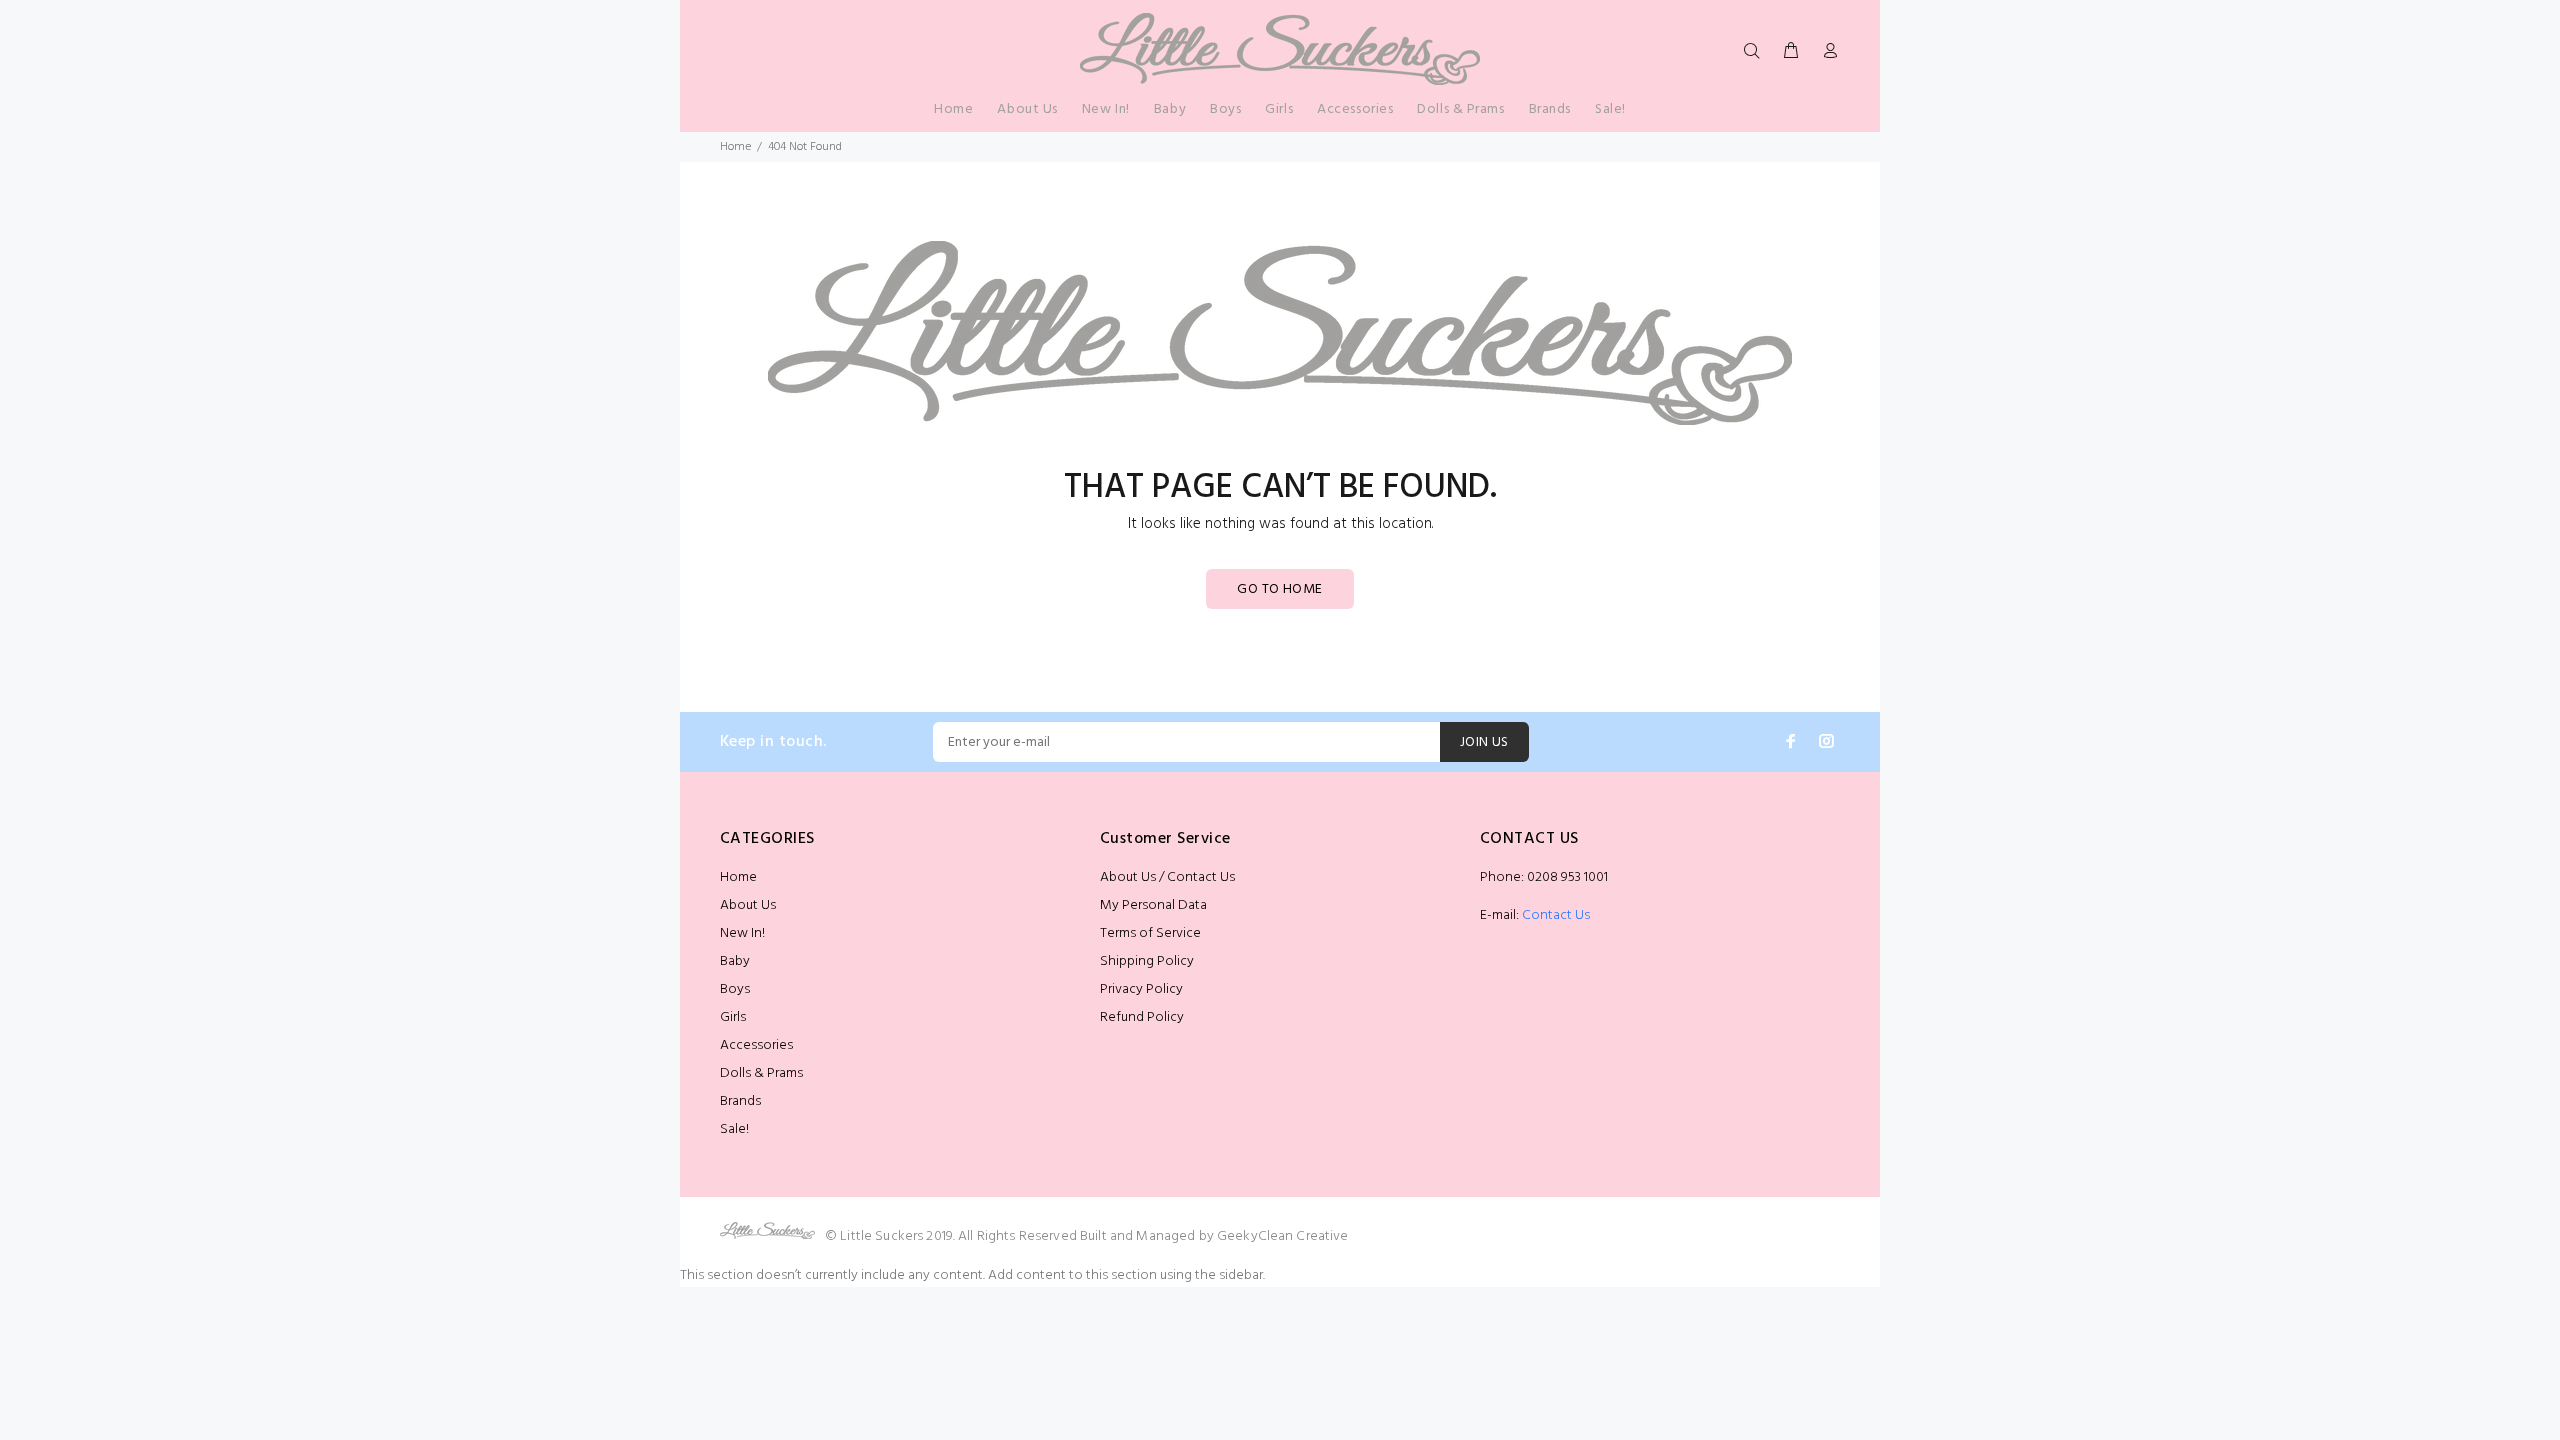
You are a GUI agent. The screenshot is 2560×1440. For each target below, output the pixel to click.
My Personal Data (1153, 905)
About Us (748, 905)
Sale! (734, 1129)
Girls (733, 1017)
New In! (742, 933)
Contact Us (1556, 915)
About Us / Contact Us (1167, 877)
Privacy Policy (1141, 989)
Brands (740, 1101)
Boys (735, 989)
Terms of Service (1150, 933)
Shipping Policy (1147, 961)
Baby (735, 961)
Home (735, 147)
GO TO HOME (1279, 589)
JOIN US (1484, 742)
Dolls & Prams (761, 1073)
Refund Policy (1142, 1017)
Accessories (756, 1045)
